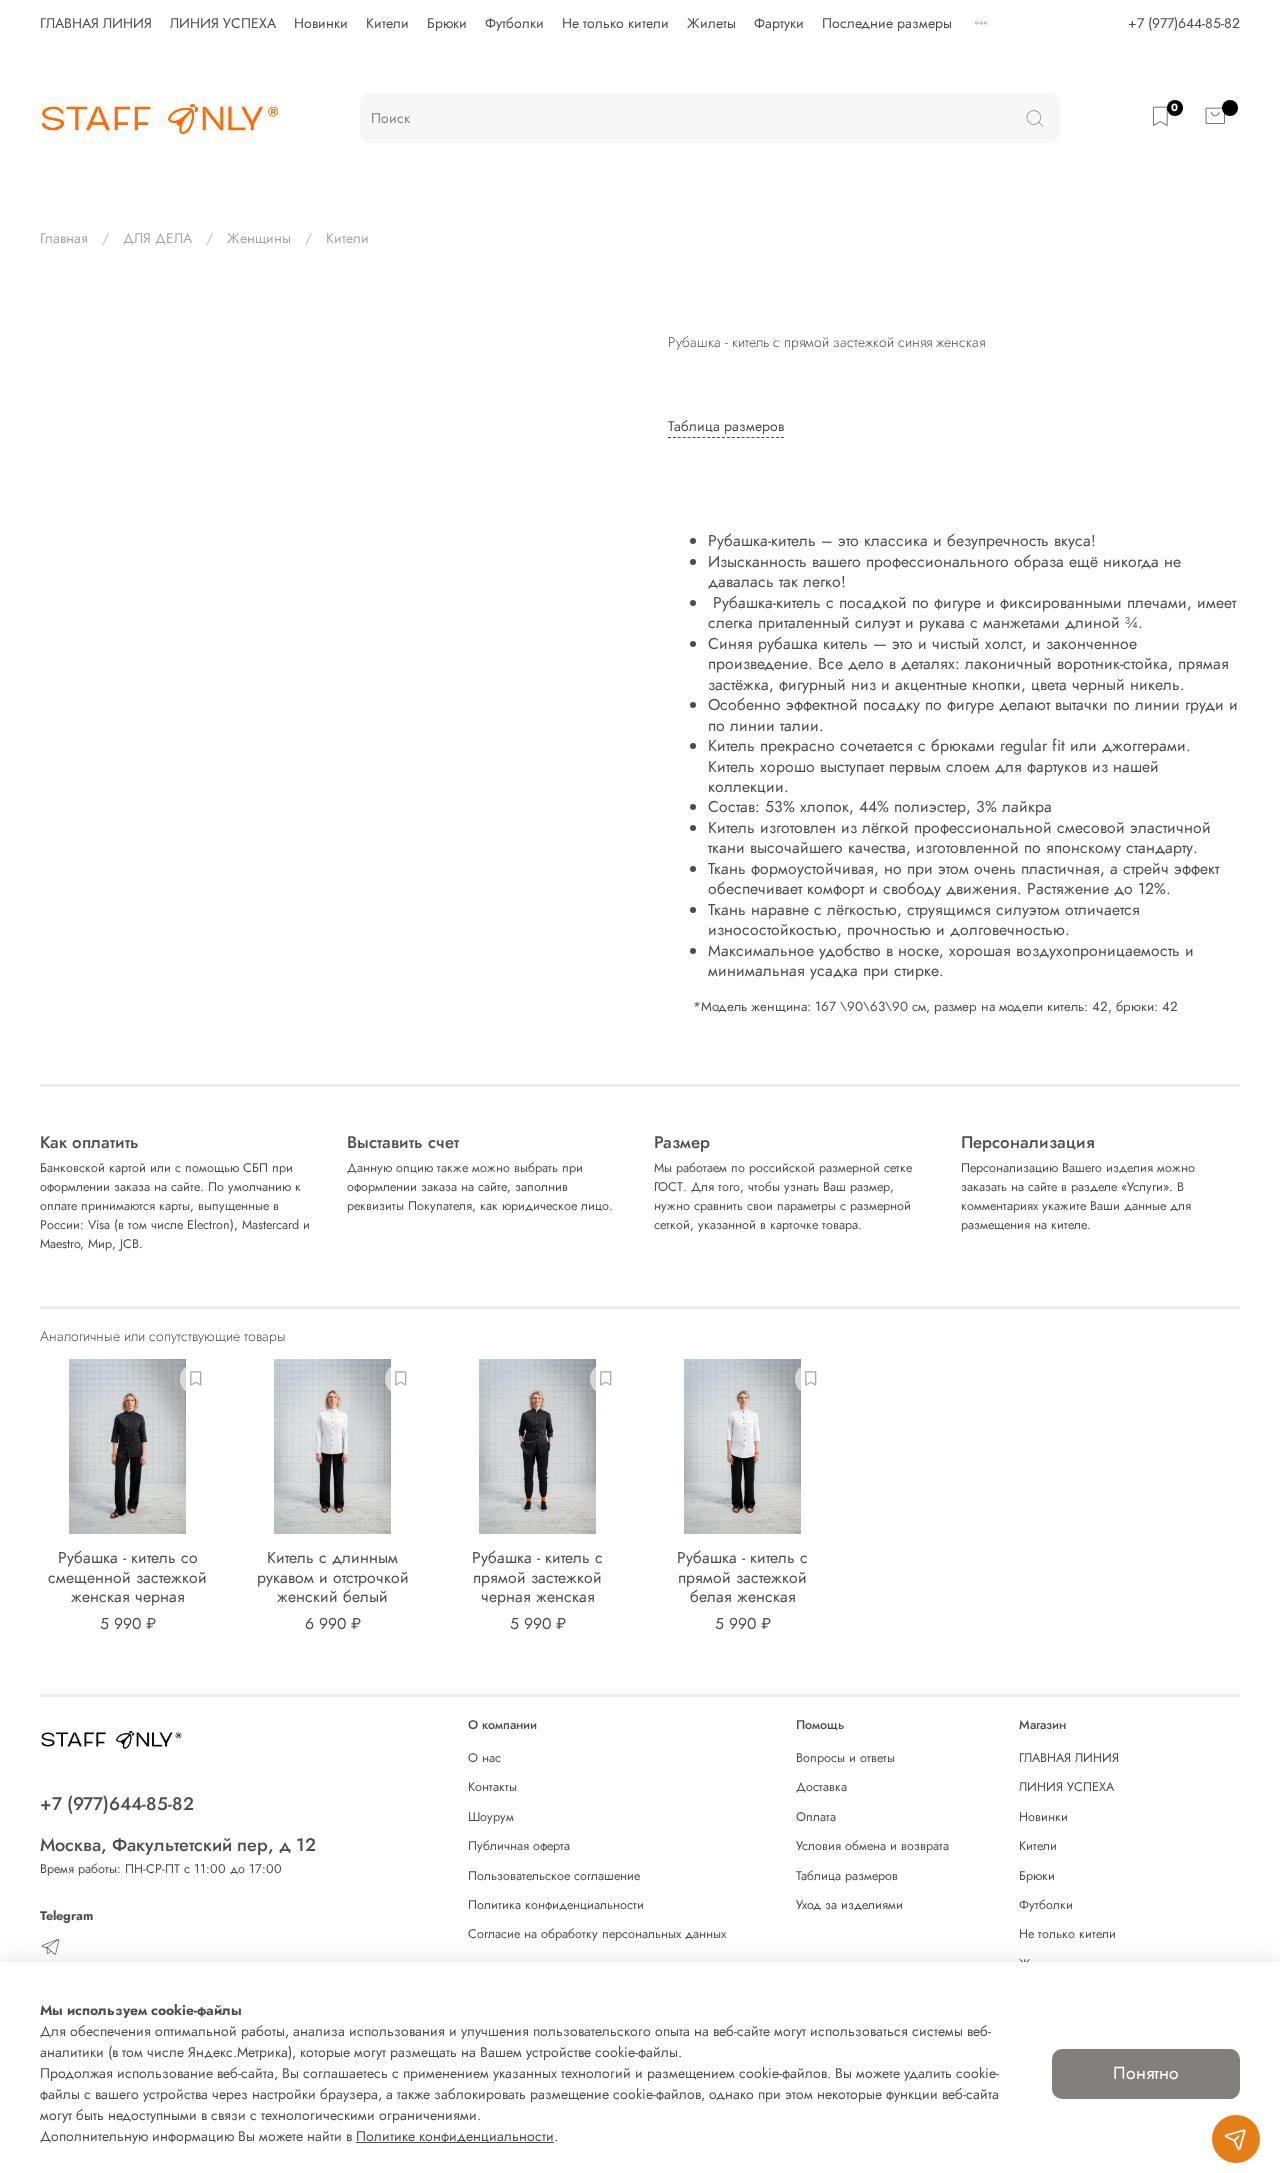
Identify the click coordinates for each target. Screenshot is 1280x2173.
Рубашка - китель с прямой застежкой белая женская (742, 1577)
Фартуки (779, 23)
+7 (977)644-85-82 (1184, 23)
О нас (484, 1758)
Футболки (514, 23)
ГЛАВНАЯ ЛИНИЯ (96, 23)
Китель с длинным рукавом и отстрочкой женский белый (333, 1577)
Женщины (259, 238)
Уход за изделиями (849, 1905)
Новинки (321, 23)
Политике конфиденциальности (455, 2136)
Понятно (1146, 2073)
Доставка (821, 1787)
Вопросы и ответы (845, 1758)
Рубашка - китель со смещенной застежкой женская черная (127, 1577)
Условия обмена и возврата (872, 1846)
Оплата (816, 1817)
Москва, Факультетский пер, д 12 (178, 1845)
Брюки (447, 23)
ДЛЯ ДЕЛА (157, 238)
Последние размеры (887, 23)
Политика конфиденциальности (556, 1905)
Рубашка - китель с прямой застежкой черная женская (537, 1577)
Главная (64, 238)
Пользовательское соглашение (554, 1876)
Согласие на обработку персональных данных (597, 1934)
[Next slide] (612, 313)
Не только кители (615, 23)
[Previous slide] (68, 313)
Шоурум (491, 1817)
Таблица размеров (847, 1876)
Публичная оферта (519, 1846)
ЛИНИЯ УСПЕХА (223, 23)
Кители (387, 23)
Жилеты (711, 23)
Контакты (492, 1787)
